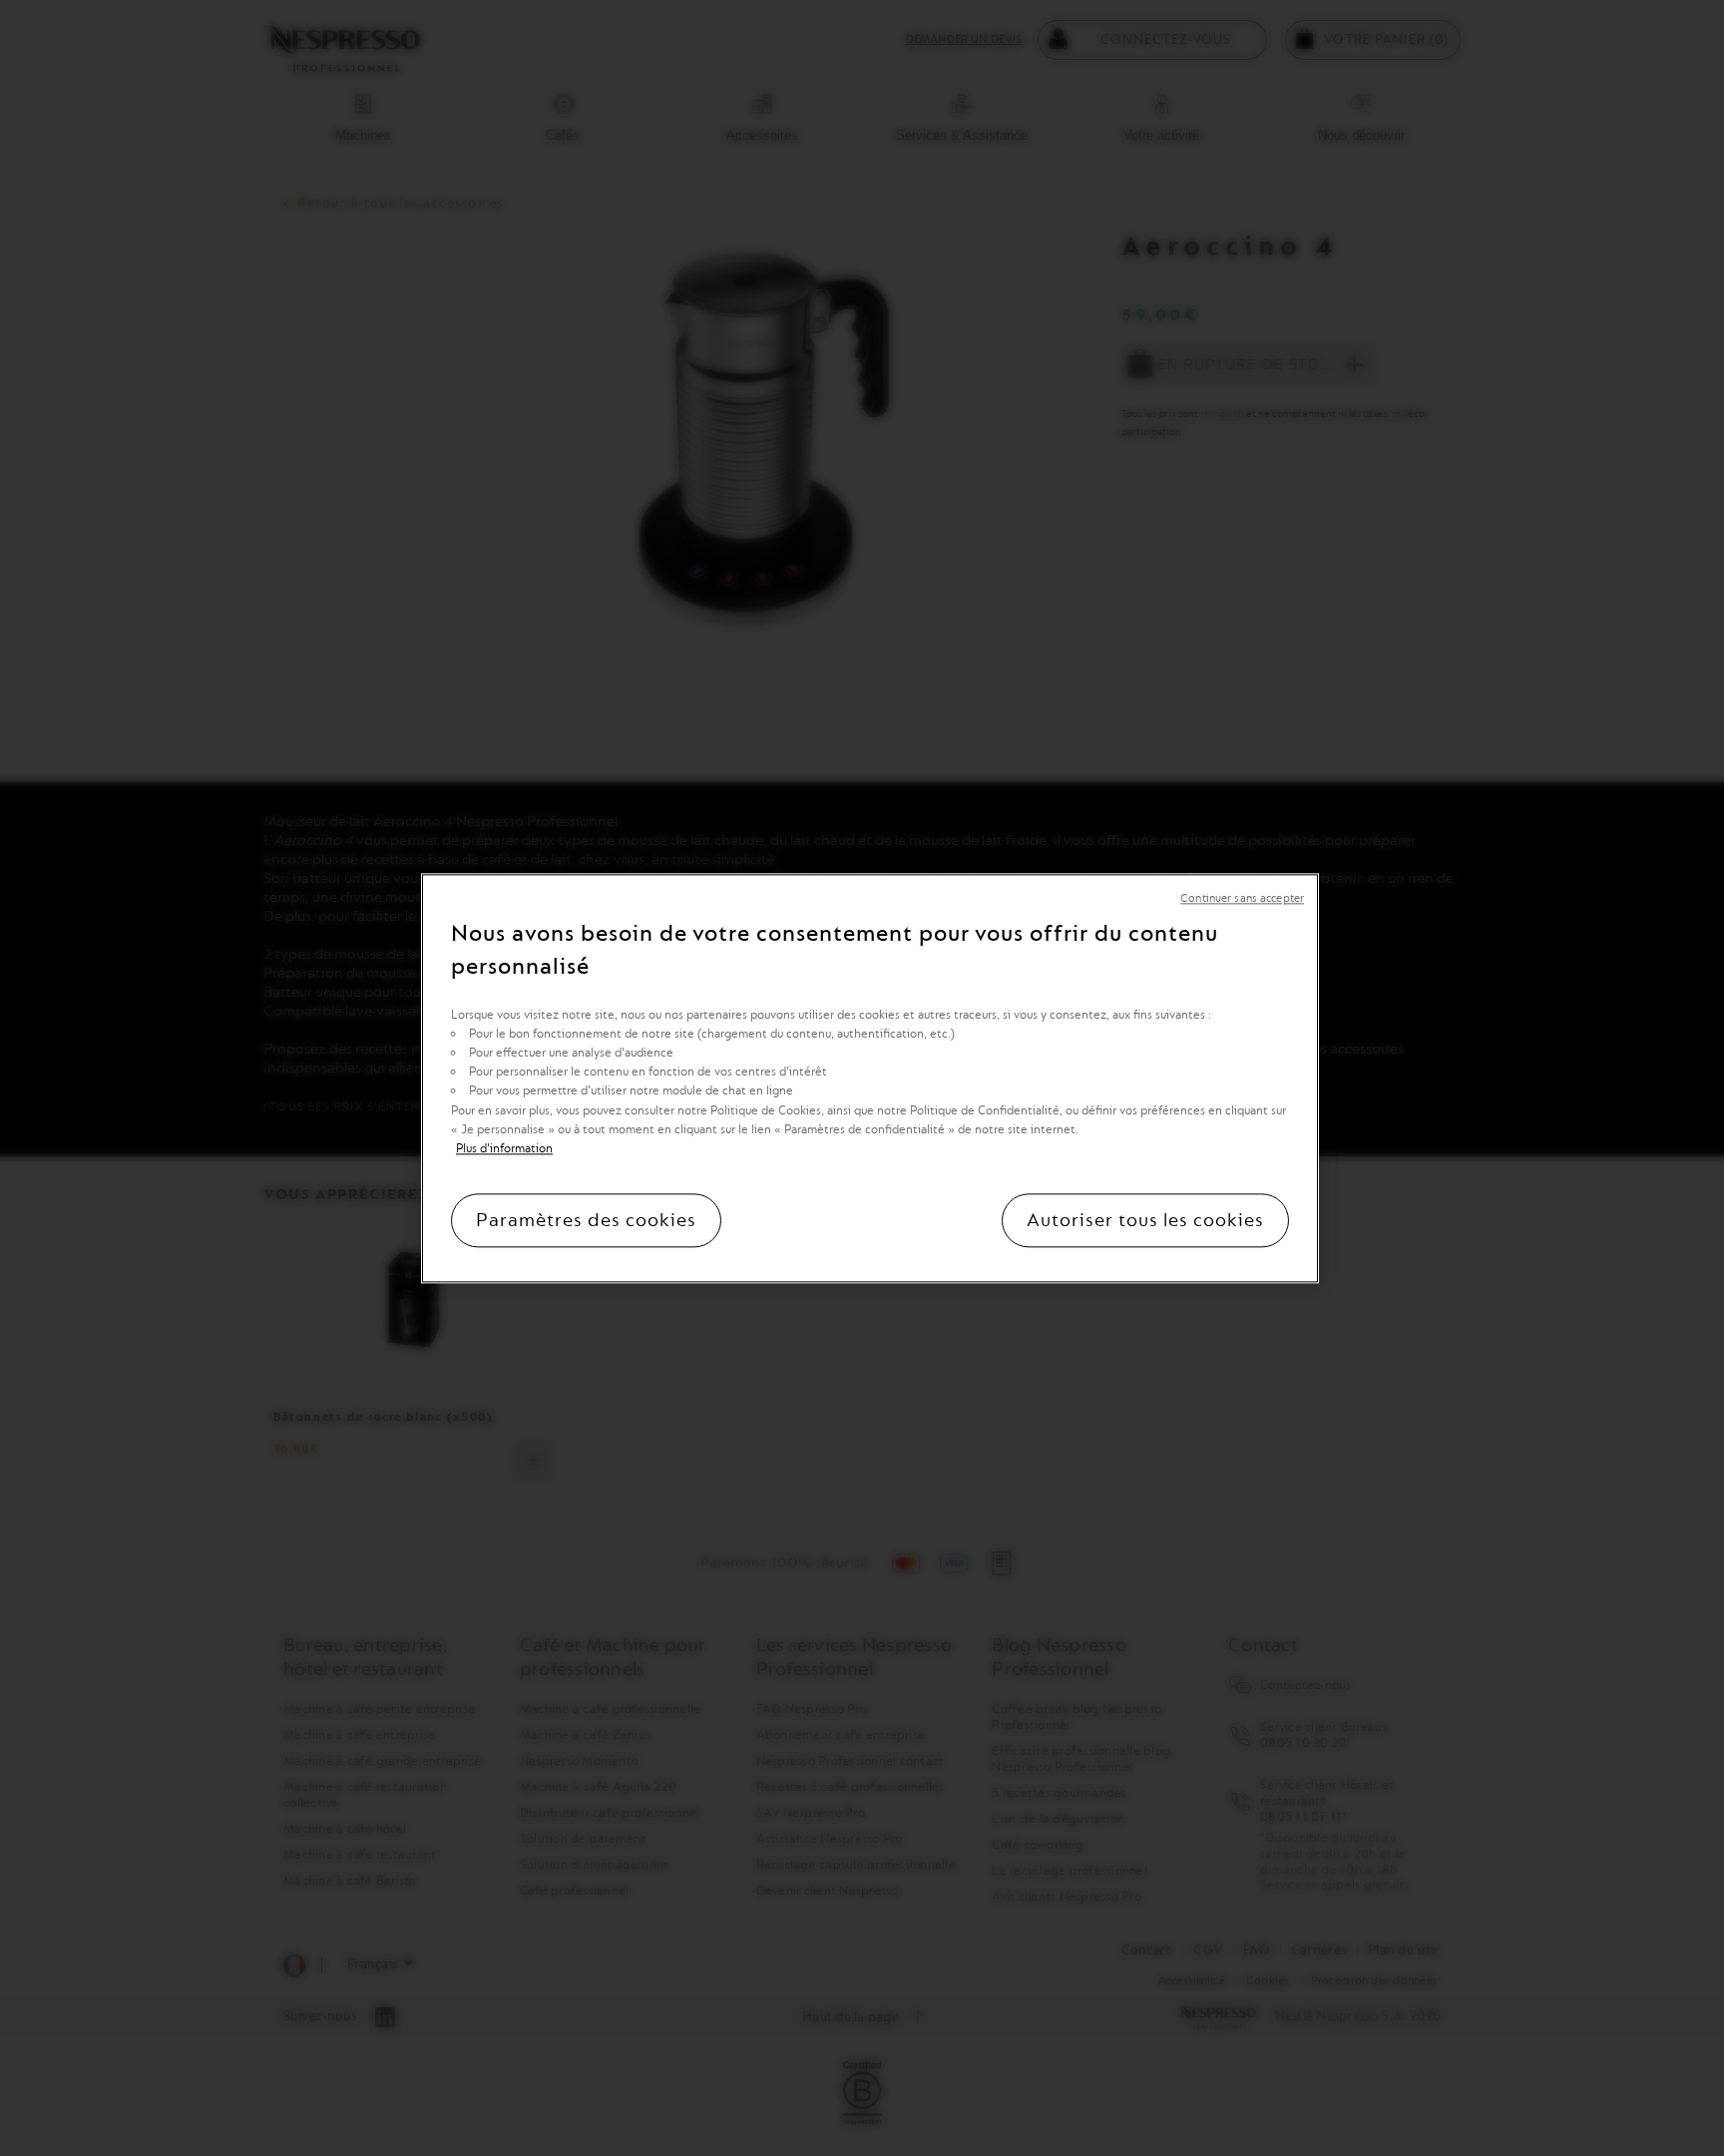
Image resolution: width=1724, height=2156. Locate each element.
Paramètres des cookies (586, 1220)
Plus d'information (504, 1148)
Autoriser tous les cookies (1145, 1220)
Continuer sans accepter (1242, 898)
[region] (870, 1078)
